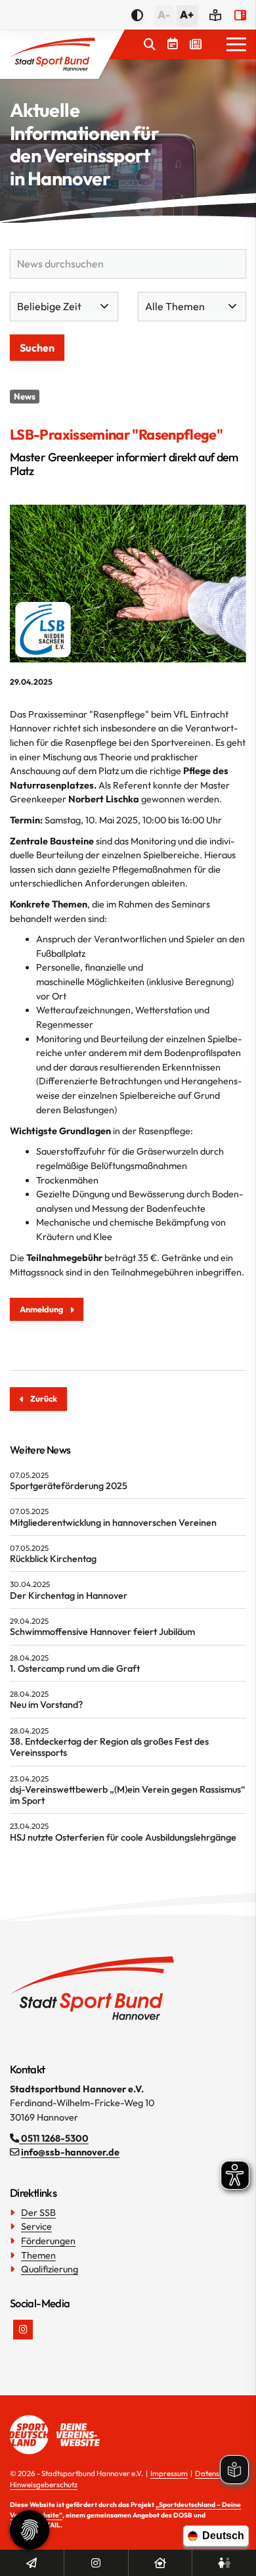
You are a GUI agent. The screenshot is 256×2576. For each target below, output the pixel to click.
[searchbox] (128, 264)
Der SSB (38, 2213)
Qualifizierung (50, 2269)
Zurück (44, 1398)
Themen (38, 2255)
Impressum (169, 2473)
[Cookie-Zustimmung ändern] (30, 2530)
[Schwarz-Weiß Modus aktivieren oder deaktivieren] (137, 15)
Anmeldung (41, 1309)
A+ (187, 14)
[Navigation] (231, 45)
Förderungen (48, 2241)
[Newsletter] (32, 2563)
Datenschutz (216, 2473)
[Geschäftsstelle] (160, 2563)
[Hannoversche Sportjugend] (224, 2563)
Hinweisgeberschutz (44, 2484)
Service (36, 2226)
